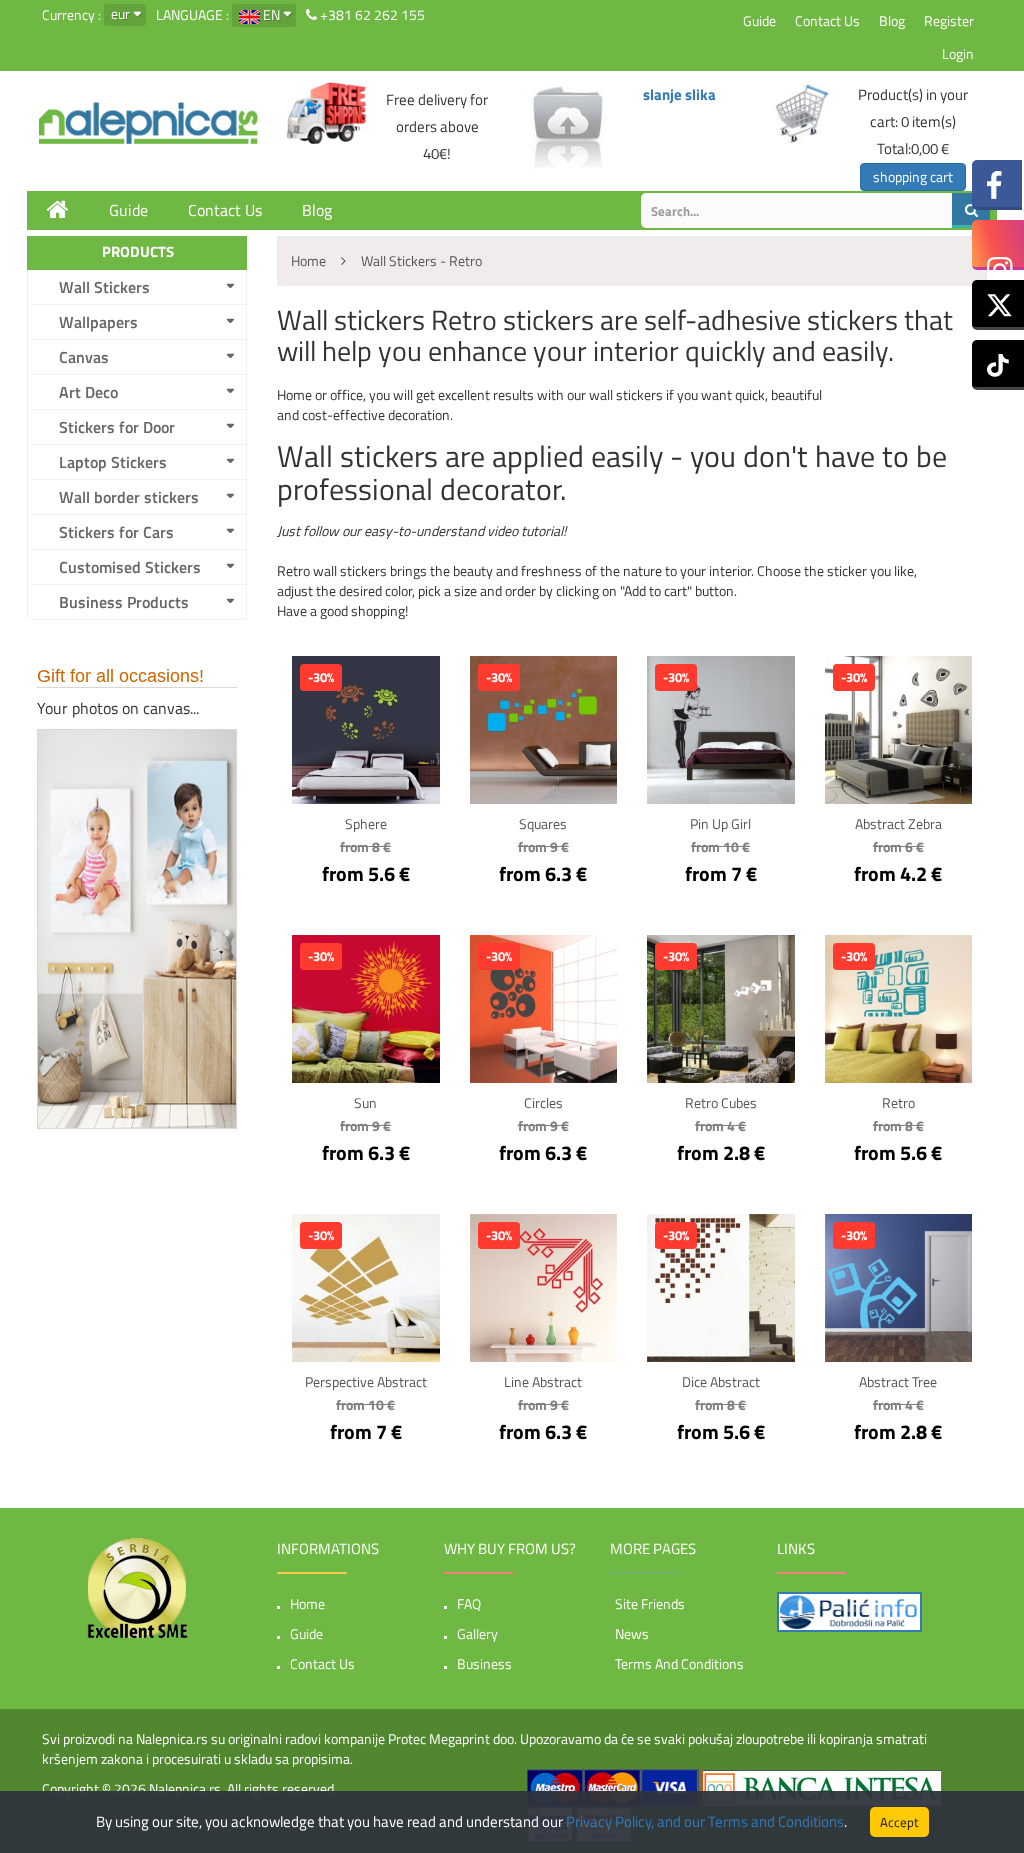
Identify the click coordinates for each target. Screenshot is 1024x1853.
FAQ (469, 1603)
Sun (365, 1102)
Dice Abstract (721, 1381)
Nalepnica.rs (185, 1788)
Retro (898, 1102)
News (632, 1633)
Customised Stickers (130, 567)
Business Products (124, 602)
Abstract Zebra (898, 823)
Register (949, 20)
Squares (543, 823)
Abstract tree (898, 1381)
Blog (892, 20)
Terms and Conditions (679, 1663)
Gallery (477, 1633)
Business (484, 1663)
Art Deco (88, 392)
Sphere (366, 823)
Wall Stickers (104, 287)
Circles (543, 1102)
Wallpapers (98, 322)
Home (307, 1603)
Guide (759, 20)
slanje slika (679, 94)
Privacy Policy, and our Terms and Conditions (705, 1821)
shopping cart (913, 176)
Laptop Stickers (113, 462)
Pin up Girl (720, 823)
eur (120, 13)
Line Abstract (543, 1381)
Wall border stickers (129, 497)
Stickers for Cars (116, 532)
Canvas (84, 357)
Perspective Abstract (366, 1381)
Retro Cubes (721, 1102)
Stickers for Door (117, 427)
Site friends (650, 1603)
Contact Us (827, 20)
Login (958, 53)
